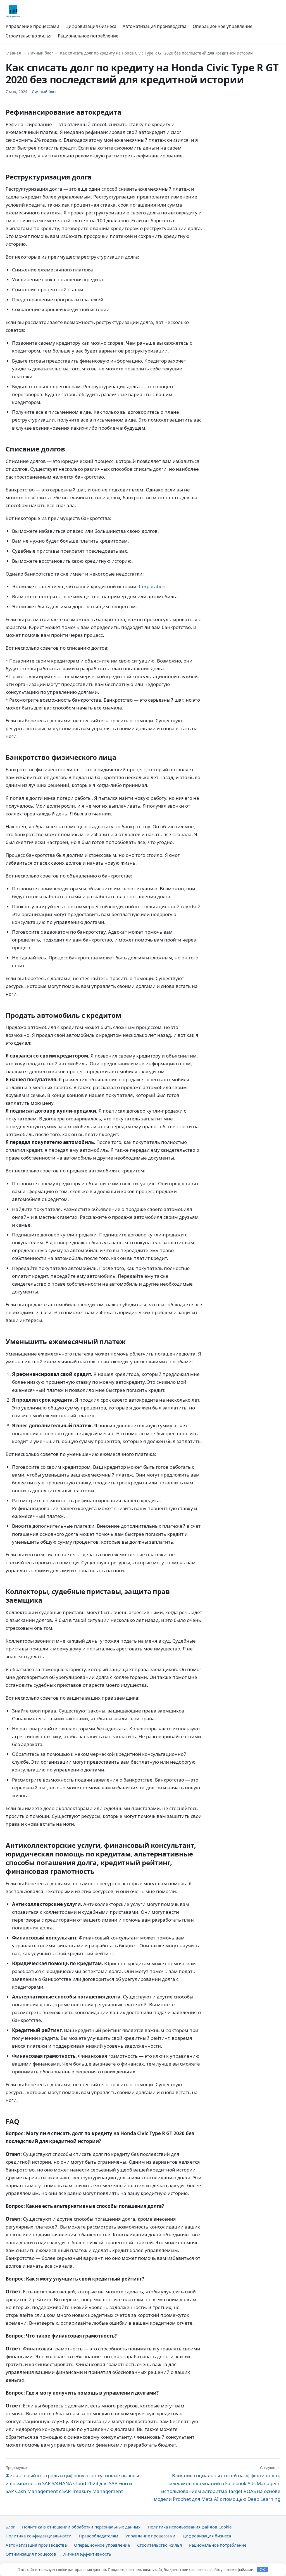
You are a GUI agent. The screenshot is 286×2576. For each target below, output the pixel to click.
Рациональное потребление (88, 36)
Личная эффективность (87, 2554)
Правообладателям (98, 2536)
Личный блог (40, 53)
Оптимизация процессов (31, 2554)
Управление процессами (32, 26)
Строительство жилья (29, 36)
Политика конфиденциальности (39, 2536)
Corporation (152, 586)
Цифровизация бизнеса (91, 26)
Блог (10, 2527)
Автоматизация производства (155, 26)
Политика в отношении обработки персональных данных (81, 2527)
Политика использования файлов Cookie (190, 2527)
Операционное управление (223, 26)
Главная (13, 53)
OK (262, 2570)
